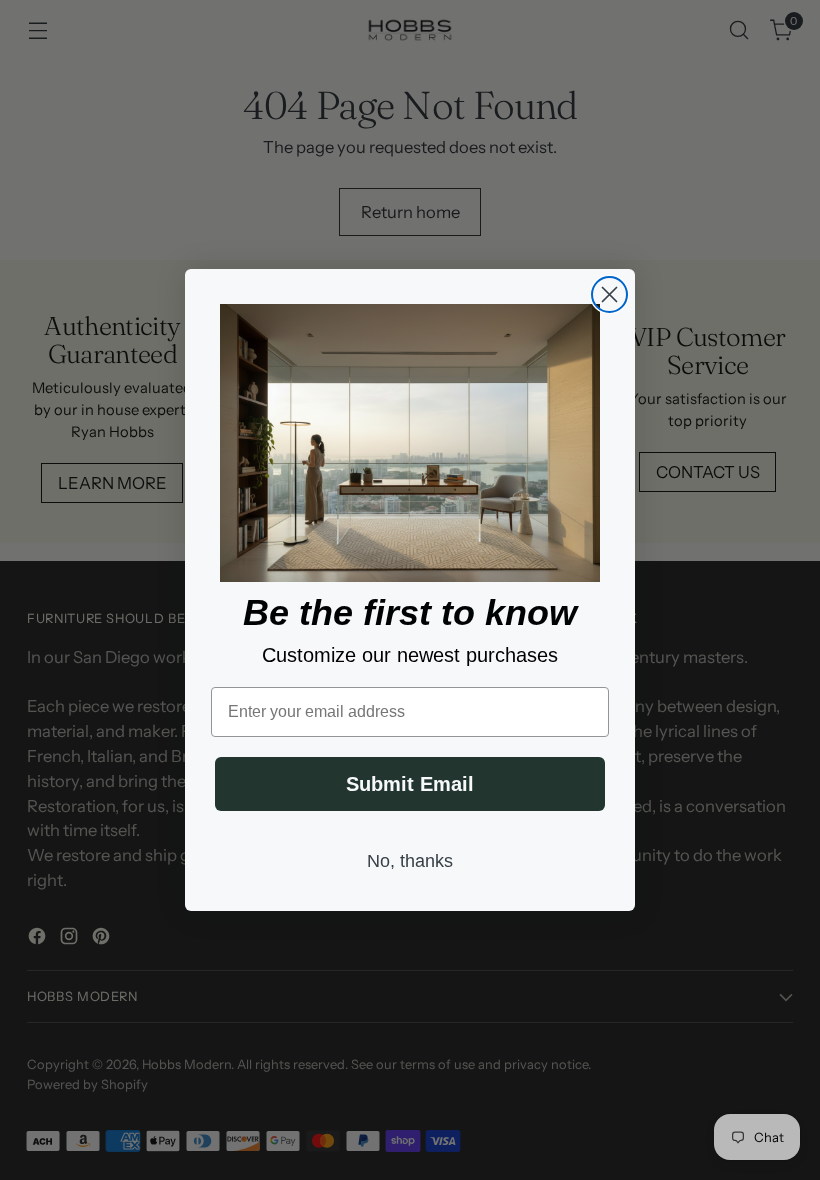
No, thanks (410, 861)
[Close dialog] (609, 294)
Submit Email (410, 784)
